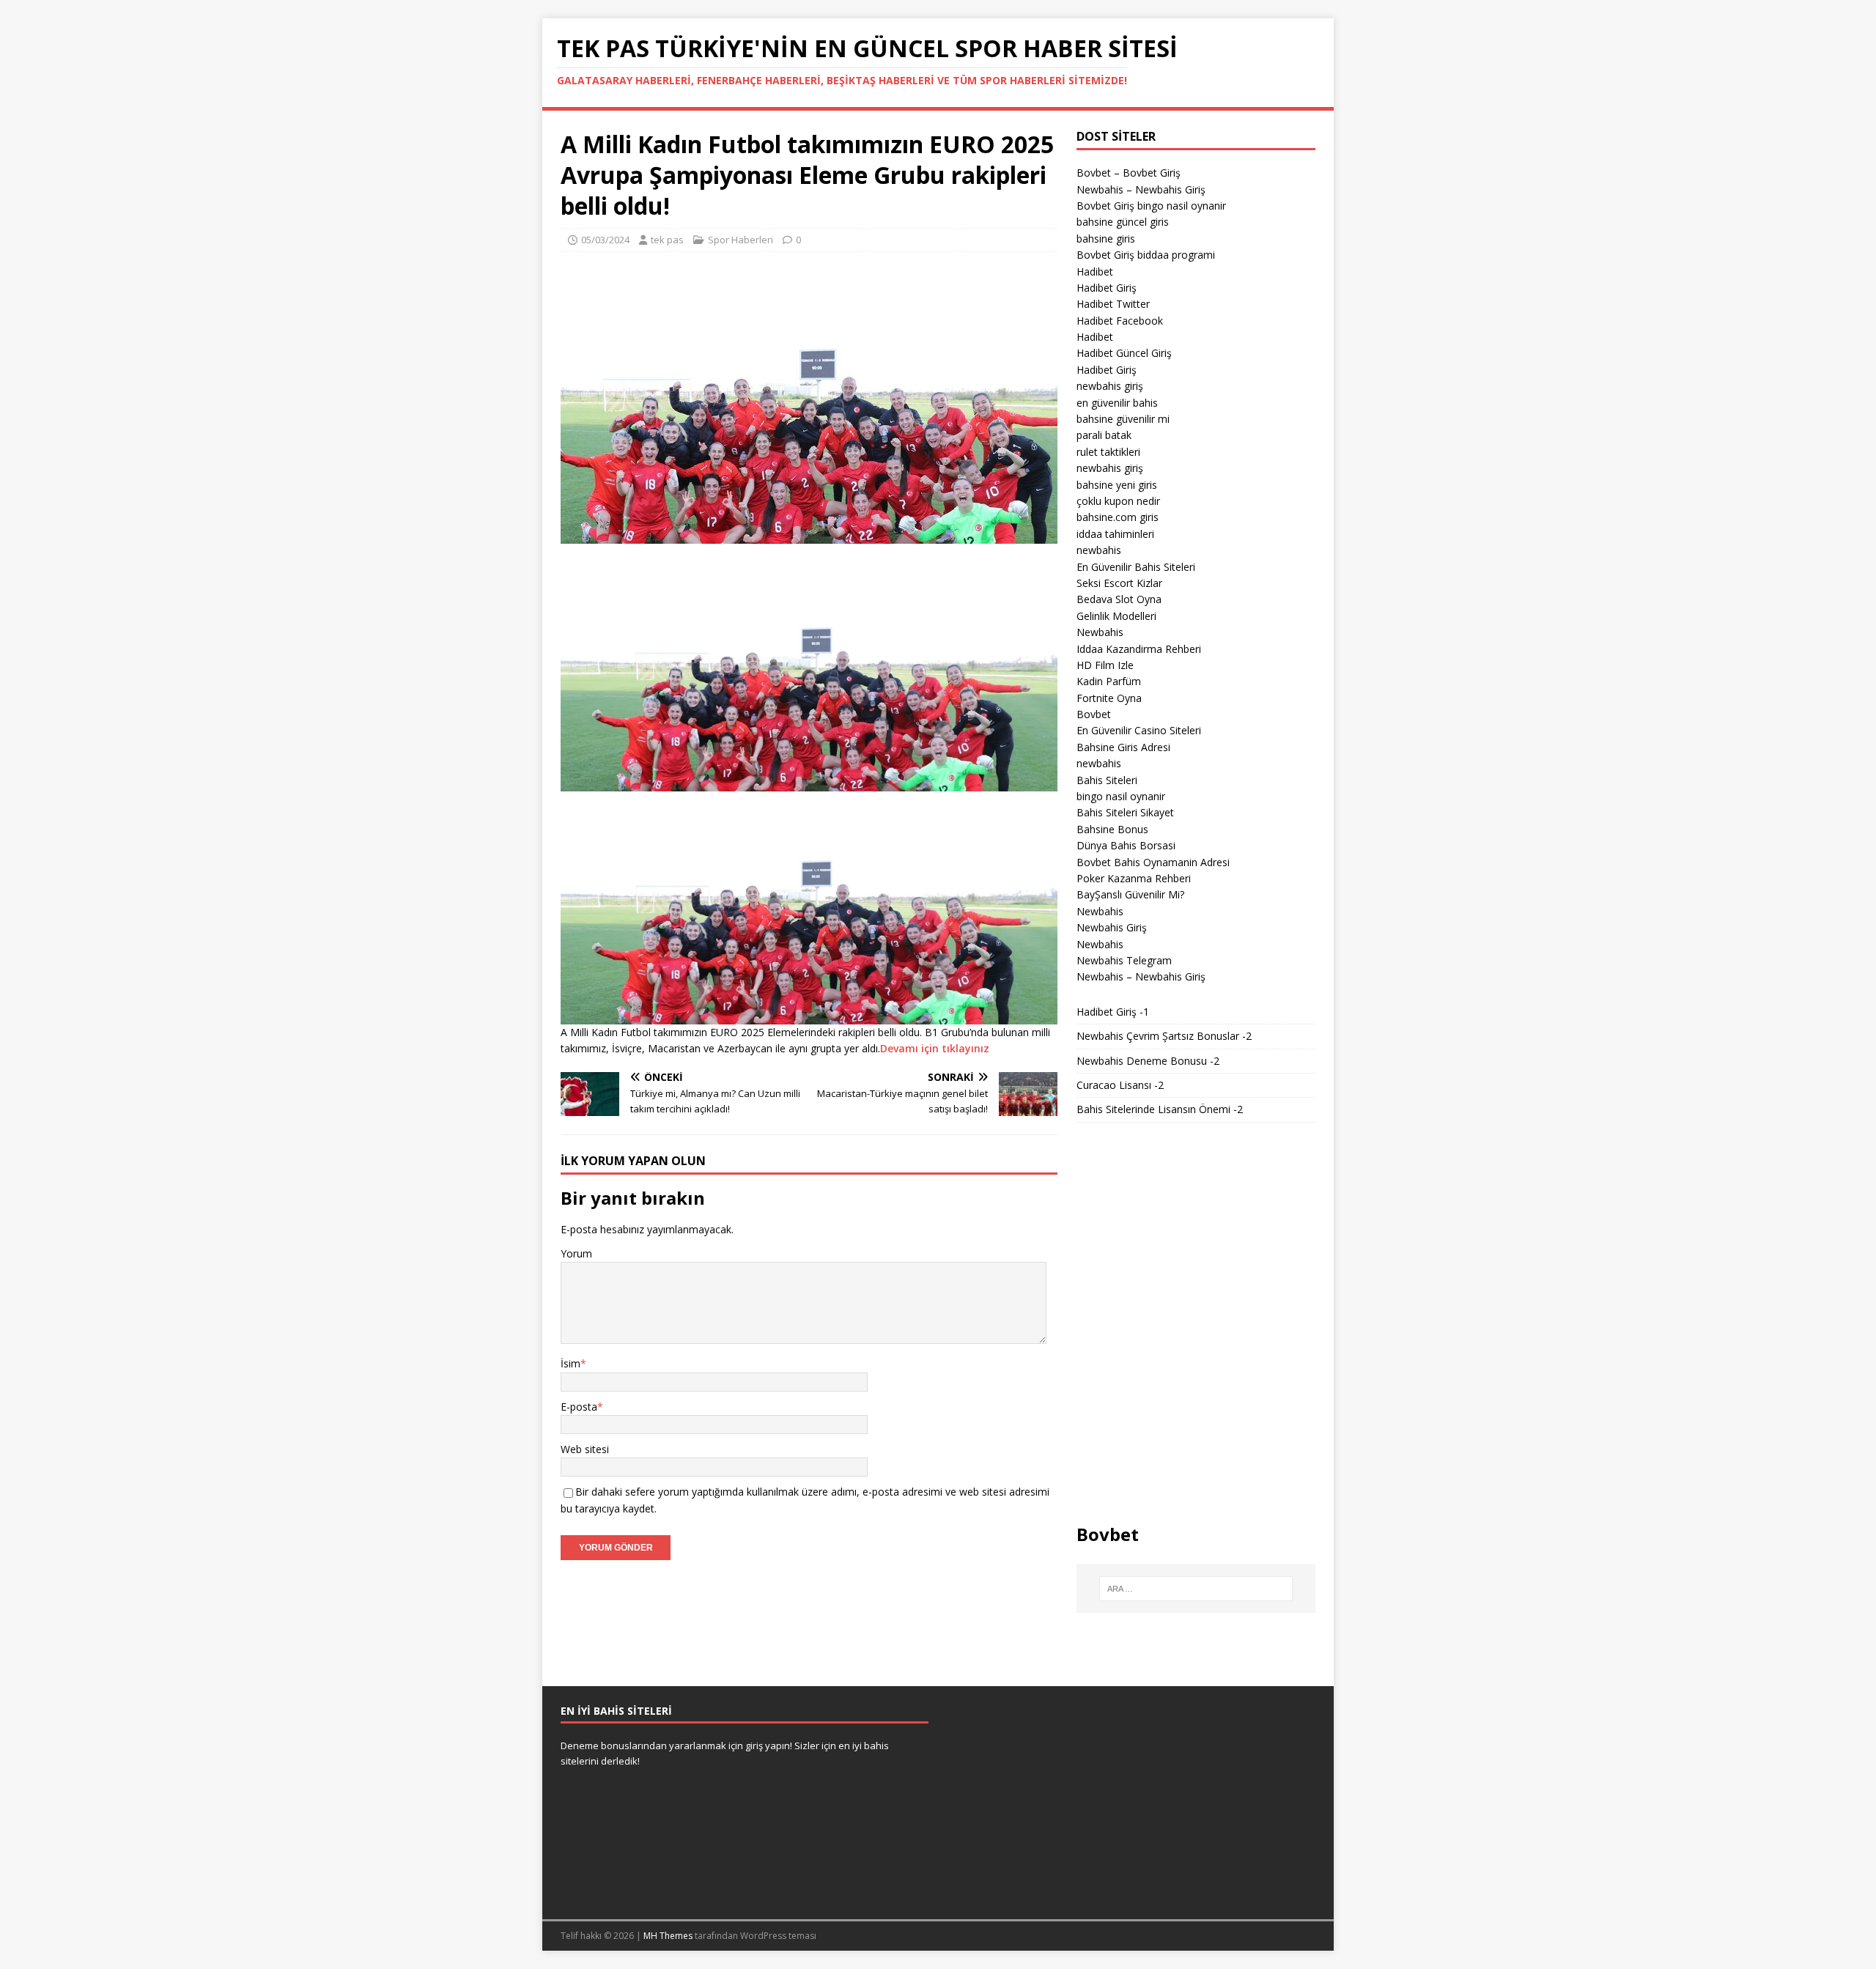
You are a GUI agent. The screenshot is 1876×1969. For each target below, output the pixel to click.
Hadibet (1095, 271)
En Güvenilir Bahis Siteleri (1136, 567)
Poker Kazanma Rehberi (1134, 878)
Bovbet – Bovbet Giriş (1129, 173)
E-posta (579, 1407)
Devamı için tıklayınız (935, 1048)
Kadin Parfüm (1109, 681)
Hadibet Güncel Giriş (1124, 353)
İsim (570, 1363)
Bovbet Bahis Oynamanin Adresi (1153, 862)
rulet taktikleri (1108, 452)
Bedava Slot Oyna (1119, 599)
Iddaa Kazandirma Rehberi (1139, 649)
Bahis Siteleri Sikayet (1125, 812)
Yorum (576, 1253)
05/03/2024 (605, 240)
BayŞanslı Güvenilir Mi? (1130, 894)
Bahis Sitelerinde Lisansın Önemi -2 (1160, 1109)
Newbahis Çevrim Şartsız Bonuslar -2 (1164, 1036)
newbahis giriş (1110, 386)
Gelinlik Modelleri (1116, 616)
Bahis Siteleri (1107, 780)
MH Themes (668, 1936)
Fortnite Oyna (1109, 698)
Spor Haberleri (741, 240)
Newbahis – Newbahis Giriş (1141, 189)
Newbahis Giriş (1112, 927)
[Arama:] (1196, 1589)
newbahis (1099, 550)
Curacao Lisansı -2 (1120, 1085)
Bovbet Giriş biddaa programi (1146, 255)
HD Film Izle (1105, 665)
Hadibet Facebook (1120, 321)
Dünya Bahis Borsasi (1126, 845)
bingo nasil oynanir (1121, 796)
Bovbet (1094, 714)
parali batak (1104, 435)
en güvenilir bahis (1117, 403)
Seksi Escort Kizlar (1119, 583)
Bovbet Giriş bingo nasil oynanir (1151, 206)
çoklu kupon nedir (1118, 501)
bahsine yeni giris (1117, 485)
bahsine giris (1106, 239)
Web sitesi (585, 1449)
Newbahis (1100, 632)
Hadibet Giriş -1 (1113, 1012)
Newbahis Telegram (1124, 960)
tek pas (667, 240)
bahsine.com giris (1118, 517)
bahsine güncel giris (1123, 222)
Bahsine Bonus (1112, 829)
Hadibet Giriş (1107, 288)
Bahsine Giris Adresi (1123, 747)
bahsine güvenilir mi (1123, 419)
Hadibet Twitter (1113, 304)
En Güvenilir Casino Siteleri (1139, 730)
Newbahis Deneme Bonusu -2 (1148, 1061)
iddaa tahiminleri (1115, 534)
